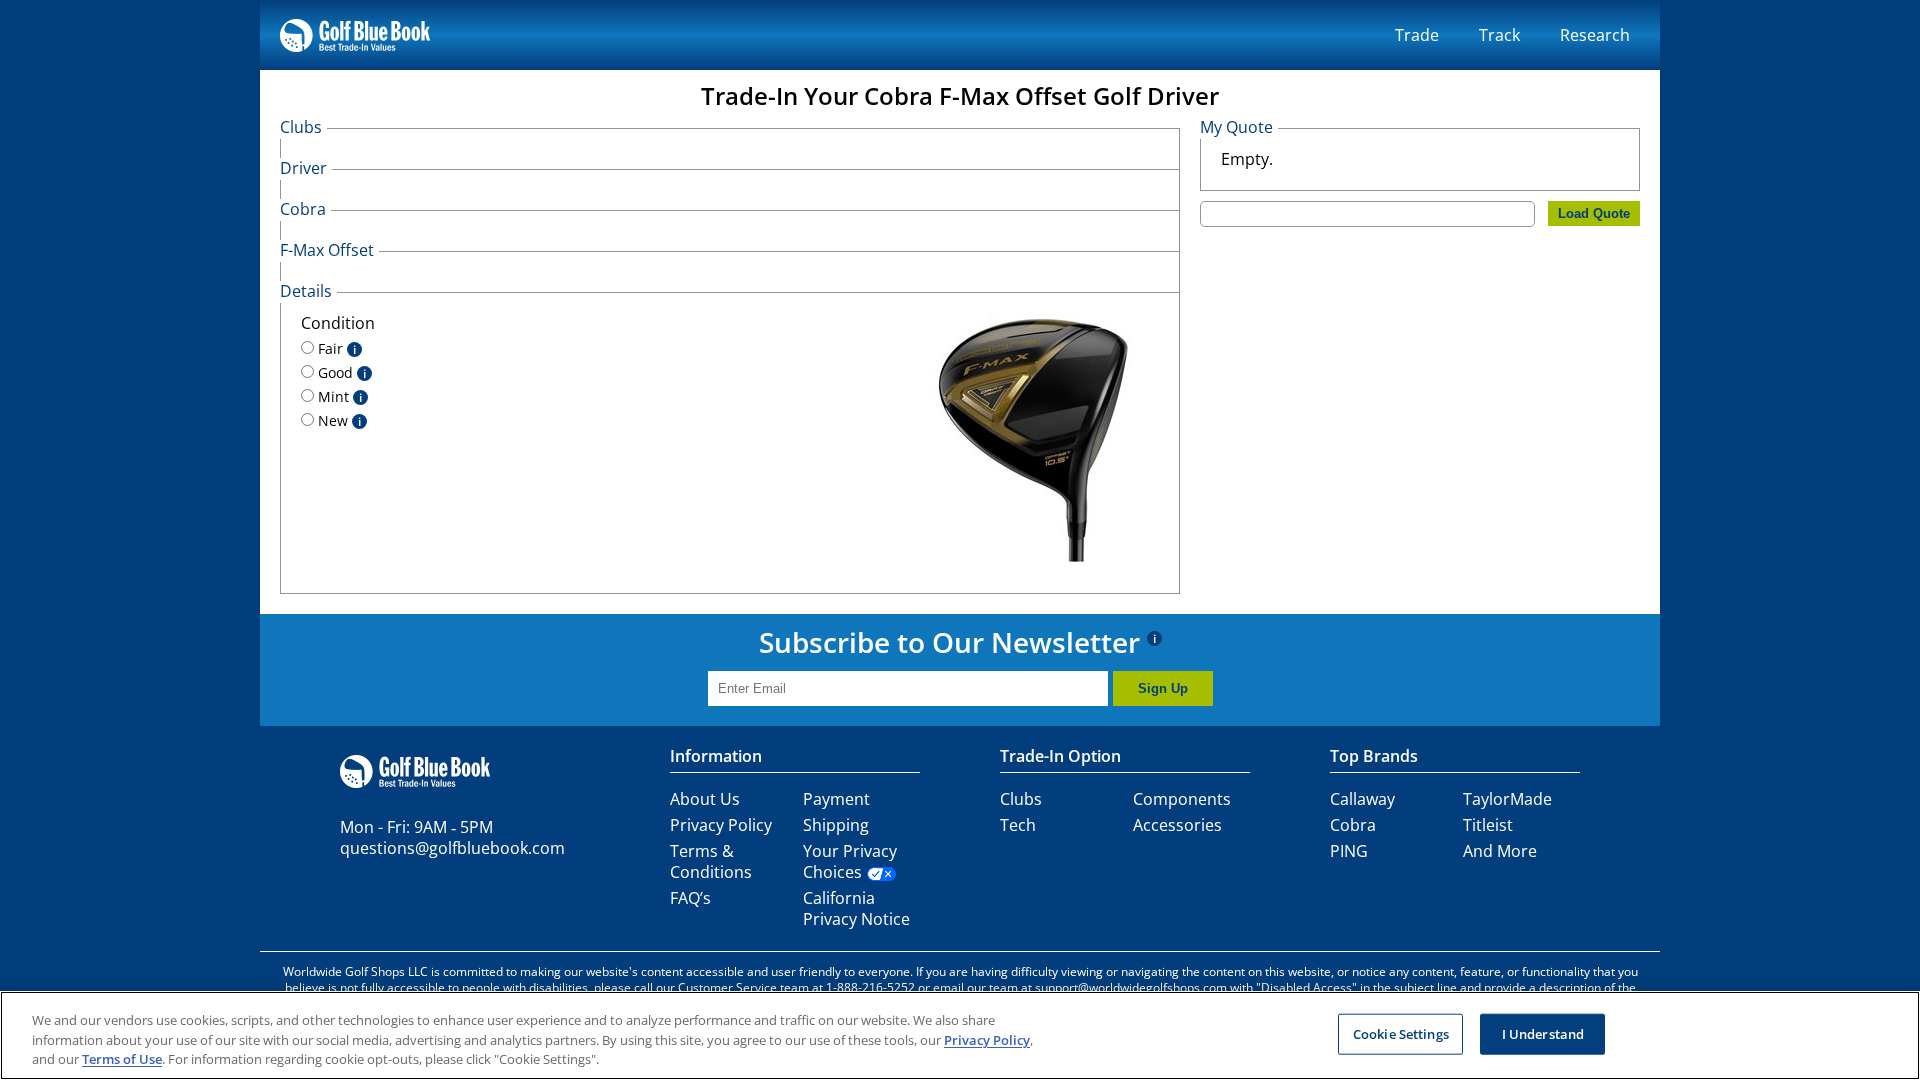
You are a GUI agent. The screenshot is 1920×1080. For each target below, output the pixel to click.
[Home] (355, 35)
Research (1595, 35)
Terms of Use (122, 1059)
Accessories (1177, 825)
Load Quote (1594, 213)
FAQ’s (690, 898)
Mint (338, 396)
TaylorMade (1507, 799)
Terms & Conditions (711, 861)
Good (340, 372)
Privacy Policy (721, 825)
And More (1500, 851)
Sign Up (1163, 688)
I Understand (1543, 1033)
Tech (1018, 825)
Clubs (1021, 799)
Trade (1417, 35)
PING (1349, 851)
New (337, 420)
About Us (705, 799)
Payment (836, 799)
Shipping (836, 825)
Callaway (1362, 799)
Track (1499, 35)
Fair (335, 348)
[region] (960, 1035)
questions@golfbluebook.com (452, 848)
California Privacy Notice (856, 908)
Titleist (1488, 825)
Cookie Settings (1401, 1033)
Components (1182, 799)
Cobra (1353, 825)
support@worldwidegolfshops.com (1131, 987)
